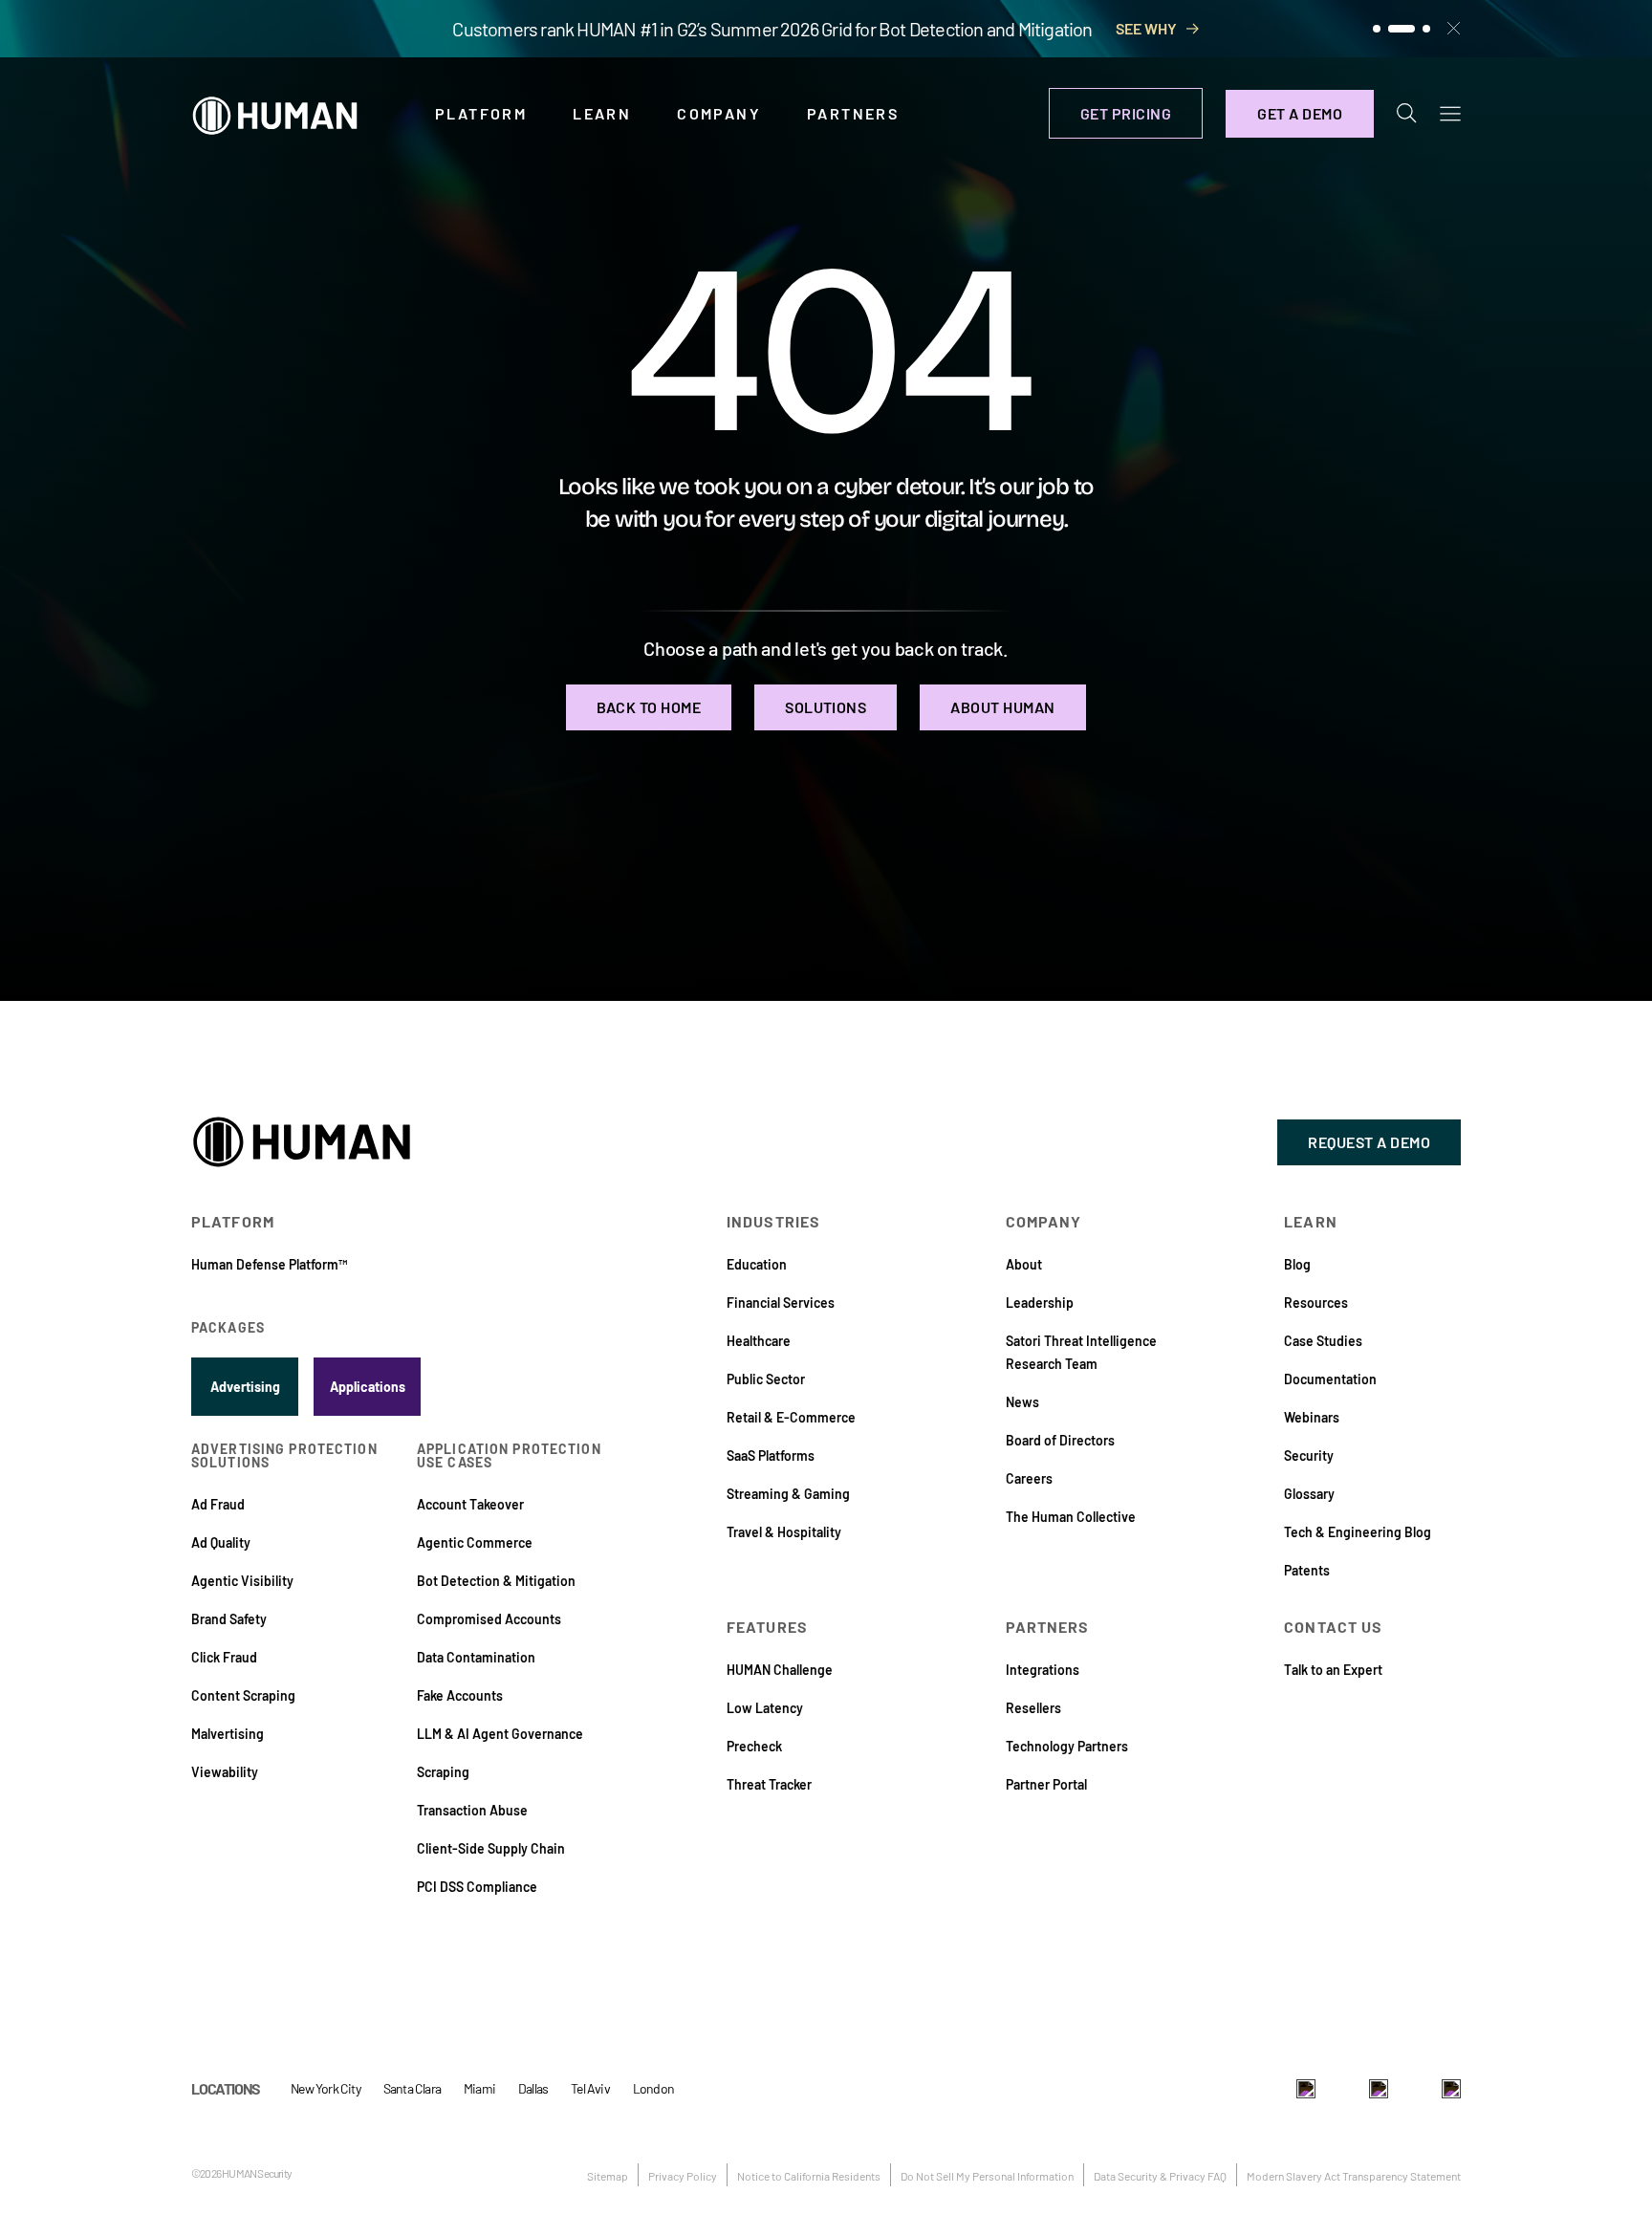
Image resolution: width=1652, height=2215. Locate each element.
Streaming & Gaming (788, 1494)
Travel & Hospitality (784, 1532)
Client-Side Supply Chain (491, 1848)
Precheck (754, 1746)
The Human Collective (1071, 1517)
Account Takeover (470, 1504)
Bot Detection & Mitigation (496, 1581)
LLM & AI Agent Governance (500, 1734)
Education (757, 1264)
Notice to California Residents (809, 2176)
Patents (1307, 1570)
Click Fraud (224, 1657)
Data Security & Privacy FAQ (1160, 2176)
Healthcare (759, 1341)
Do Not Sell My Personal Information (987, 2176)
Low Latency (765, 1708)
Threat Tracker (769, 1784)
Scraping (443, 1772)
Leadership (1040, 1303)
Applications (368, 1387)
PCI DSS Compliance (477, 1887)
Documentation (1330, 1379)
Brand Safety (229, 1619)
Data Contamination (476, 1657)
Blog (1297, 1264)
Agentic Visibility (242, 1581)
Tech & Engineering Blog (1358, 1532)
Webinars (1312, 1417)
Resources (1316, 1303)
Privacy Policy (683, 2176)
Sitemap (608, 2176)
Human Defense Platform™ (269, 1264)
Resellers (1033, 1708)
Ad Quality (221, 1542)
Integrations (1043, 1670)
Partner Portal (1046, 1784)
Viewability (225, 1772)
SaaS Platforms (771, 1455)
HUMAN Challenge (780, 1670)
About (1024, 1264)
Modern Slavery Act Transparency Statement (1354, 2176)
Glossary (1309, 1494)
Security (1309, 1455)
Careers (1029, 1478)
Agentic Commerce (475, 1542)
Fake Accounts (460, 1695)
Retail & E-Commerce (791, 1417)
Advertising (245, 1387)
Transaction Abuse (472, 1810)
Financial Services (781, 1303)
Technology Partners (1067, 1746)
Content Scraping (243, 1695)
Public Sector (766, 1379)
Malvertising (228, 1734)
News (1022, 1402)
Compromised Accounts (489, 1619)
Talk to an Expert (1333, 1670)
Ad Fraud (218, 1504)
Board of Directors (1060, 1440)
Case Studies (1323, 1341)
